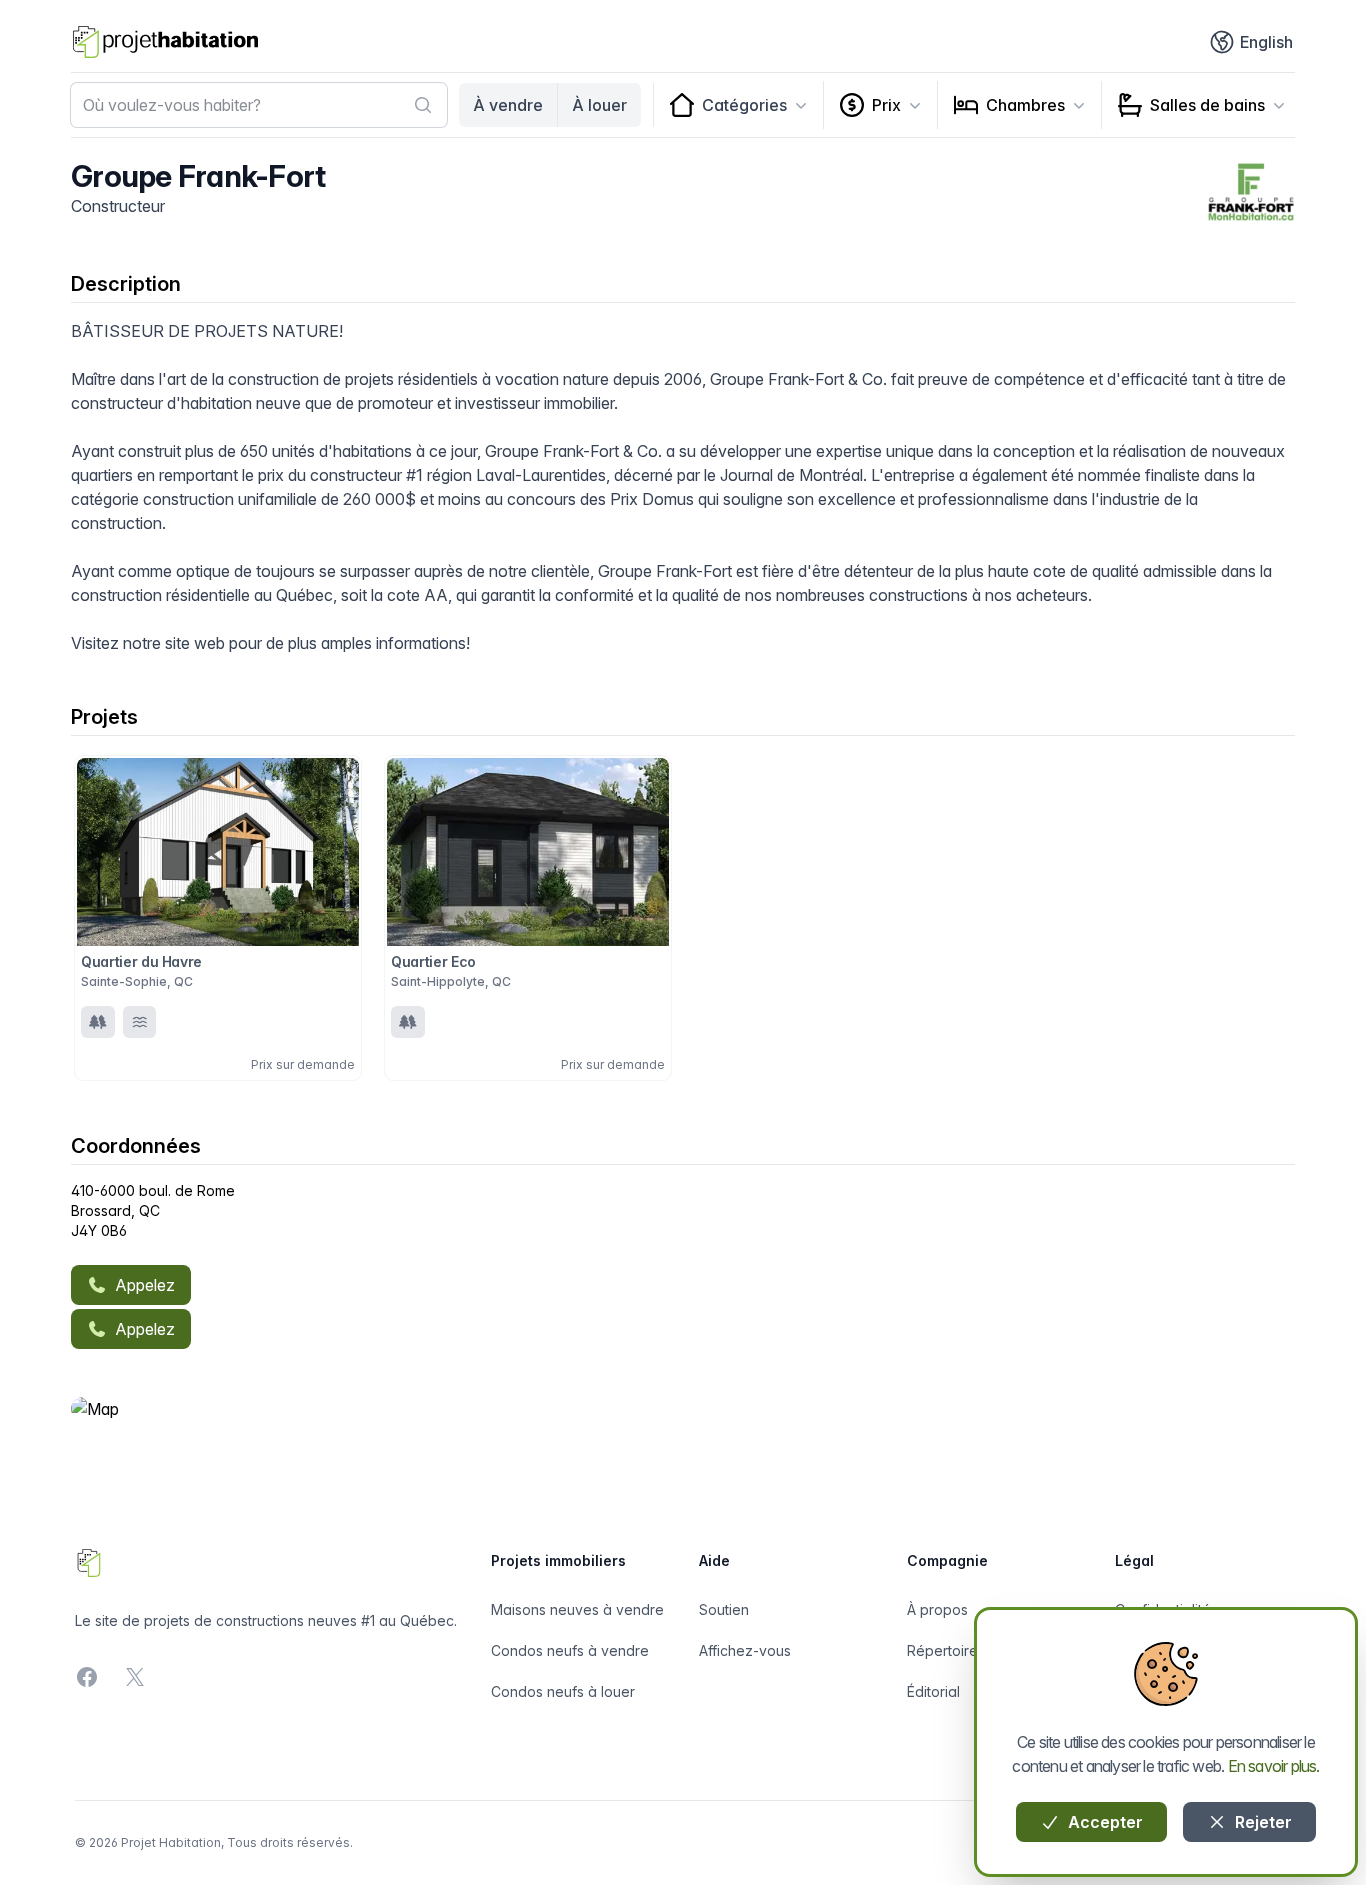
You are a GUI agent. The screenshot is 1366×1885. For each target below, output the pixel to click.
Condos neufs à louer (563, 1691)
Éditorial (933, 1691)
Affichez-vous (745, 1650)
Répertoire (942, 1650)
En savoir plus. (1274, 1766)
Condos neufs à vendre (570, 1650)
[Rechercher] (423, 105)
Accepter (1103, 1822)
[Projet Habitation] (165, 42)
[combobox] (259, 105)
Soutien (724, 1609)
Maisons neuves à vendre (577, 1609)
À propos (937, 1609)
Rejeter (1261, 1822)
